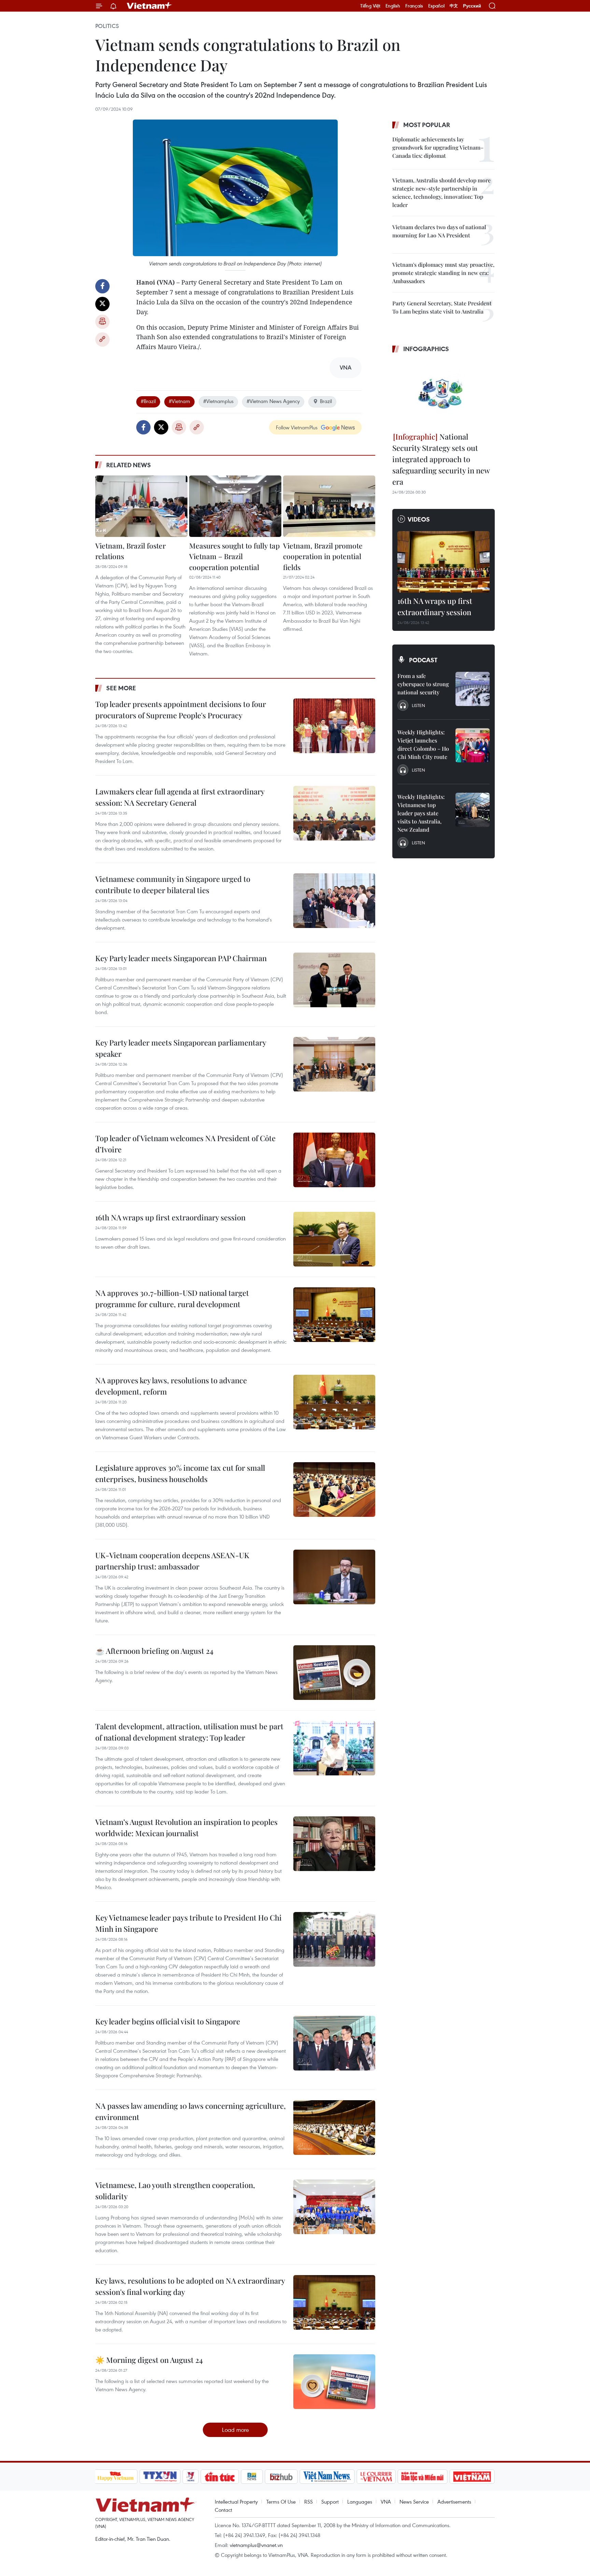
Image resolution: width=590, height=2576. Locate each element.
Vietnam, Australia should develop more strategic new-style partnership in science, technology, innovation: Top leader (441, 192)
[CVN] (376, 2477)
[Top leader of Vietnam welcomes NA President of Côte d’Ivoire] (334, 1160)
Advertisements (454, 2502)
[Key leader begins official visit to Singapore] (334, 2043)
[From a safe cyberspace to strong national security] (473, 689)
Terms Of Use (281, 2502)
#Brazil (148, 401)
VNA (386, 2502)
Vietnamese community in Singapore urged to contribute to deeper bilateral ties (173, 884)
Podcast (423, 660)
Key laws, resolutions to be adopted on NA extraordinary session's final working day (190, 2286)
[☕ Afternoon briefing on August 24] (334, 1673)
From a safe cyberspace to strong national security (423, 684)
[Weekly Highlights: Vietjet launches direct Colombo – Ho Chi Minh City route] (473, 745)
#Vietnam (179, 401)
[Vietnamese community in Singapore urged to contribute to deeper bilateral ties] (334, 901)
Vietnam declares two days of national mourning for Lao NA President (439, 231)
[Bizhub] (281, 2477)
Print (102, 322)
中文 (454, 6)
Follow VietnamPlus (297, 427)
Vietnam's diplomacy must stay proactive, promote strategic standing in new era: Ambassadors (443, 273)
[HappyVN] (116, 2477)
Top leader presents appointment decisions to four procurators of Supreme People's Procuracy (181, 710)
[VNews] (190, 2477)
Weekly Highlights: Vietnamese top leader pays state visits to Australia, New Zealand (421, 813)
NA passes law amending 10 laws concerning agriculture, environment (191, 2111)
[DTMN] (423, 2477)
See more (121, 688)
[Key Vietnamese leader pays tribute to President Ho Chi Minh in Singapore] (334, 1939)
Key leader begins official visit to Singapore (168, 2021)
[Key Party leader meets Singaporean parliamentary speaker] (334, 1064)
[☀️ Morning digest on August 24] (334, 2382)
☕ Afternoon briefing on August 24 (154, 1651)
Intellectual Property (236, 2502)
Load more (235, 2430)
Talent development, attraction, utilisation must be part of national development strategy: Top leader (189, 1732)
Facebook (102, 286)
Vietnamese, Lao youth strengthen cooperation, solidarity (175, 2191)
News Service (414, 2502)
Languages (360, 2502)
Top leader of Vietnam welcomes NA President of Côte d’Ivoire (185, 1144)
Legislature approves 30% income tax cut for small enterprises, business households (180, 1473)
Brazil (326, 401)
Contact (223, 2510)
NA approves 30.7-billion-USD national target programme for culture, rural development (172, 1298)
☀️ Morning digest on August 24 (149, 2360)
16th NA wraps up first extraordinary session (170, 1217)
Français (414, 6)
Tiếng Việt (370, 6)
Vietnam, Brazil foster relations (130, 551)
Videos (419, 519)
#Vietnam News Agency (273, 401)
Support (330, 2502)
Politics (107, 26)
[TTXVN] (160, 2477)
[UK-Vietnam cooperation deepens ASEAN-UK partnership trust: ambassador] (334, 1577)
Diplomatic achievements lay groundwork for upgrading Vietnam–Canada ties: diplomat (438, 147)
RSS (308, 2502)
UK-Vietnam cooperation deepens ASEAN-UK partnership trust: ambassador (172, 1561)
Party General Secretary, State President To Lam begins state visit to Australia (442, 307)
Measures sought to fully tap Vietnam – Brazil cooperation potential (234, 556)
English (393, 6)
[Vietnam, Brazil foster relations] (141, 506)
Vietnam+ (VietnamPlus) (150, 6)
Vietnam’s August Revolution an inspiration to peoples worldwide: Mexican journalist (186, 1827)
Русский (472, 6)
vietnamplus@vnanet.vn (256, 2545)
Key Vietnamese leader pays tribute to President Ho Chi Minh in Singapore (188, 1923)
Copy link (102, 340)
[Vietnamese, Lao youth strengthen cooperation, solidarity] (334, 2207)
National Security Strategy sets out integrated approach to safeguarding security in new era (441, 459)
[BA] (472, 2477)
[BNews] (252, 2477)
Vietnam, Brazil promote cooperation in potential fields (323, 556)
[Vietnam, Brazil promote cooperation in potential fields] (329, 506)
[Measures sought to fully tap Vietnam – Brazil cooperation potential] (235, 506)
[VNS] (327, 2477)
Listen (418, 705)
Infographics (426, 349)
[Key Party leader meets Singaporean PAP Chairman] (334, 980)
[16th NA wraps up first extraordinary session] (334, 1239)
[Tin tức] (220, 2477)
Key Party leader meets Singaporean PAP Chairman (181, 958)
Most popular (427, 125)
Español (436, 6)
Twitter (102, 304)
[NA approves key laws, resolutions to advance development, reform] (334, 1402)
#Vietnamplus (218, 401)
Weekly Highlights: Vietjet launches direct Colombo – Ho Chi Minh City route (423, 744)
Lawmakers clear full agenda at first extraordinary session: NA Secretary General (180, 797)
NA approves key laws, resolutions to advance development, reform (171, 1386)
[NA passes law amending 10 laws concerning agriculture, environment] (334, 2128)
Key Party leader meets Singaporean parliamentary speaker (181, 1048)
